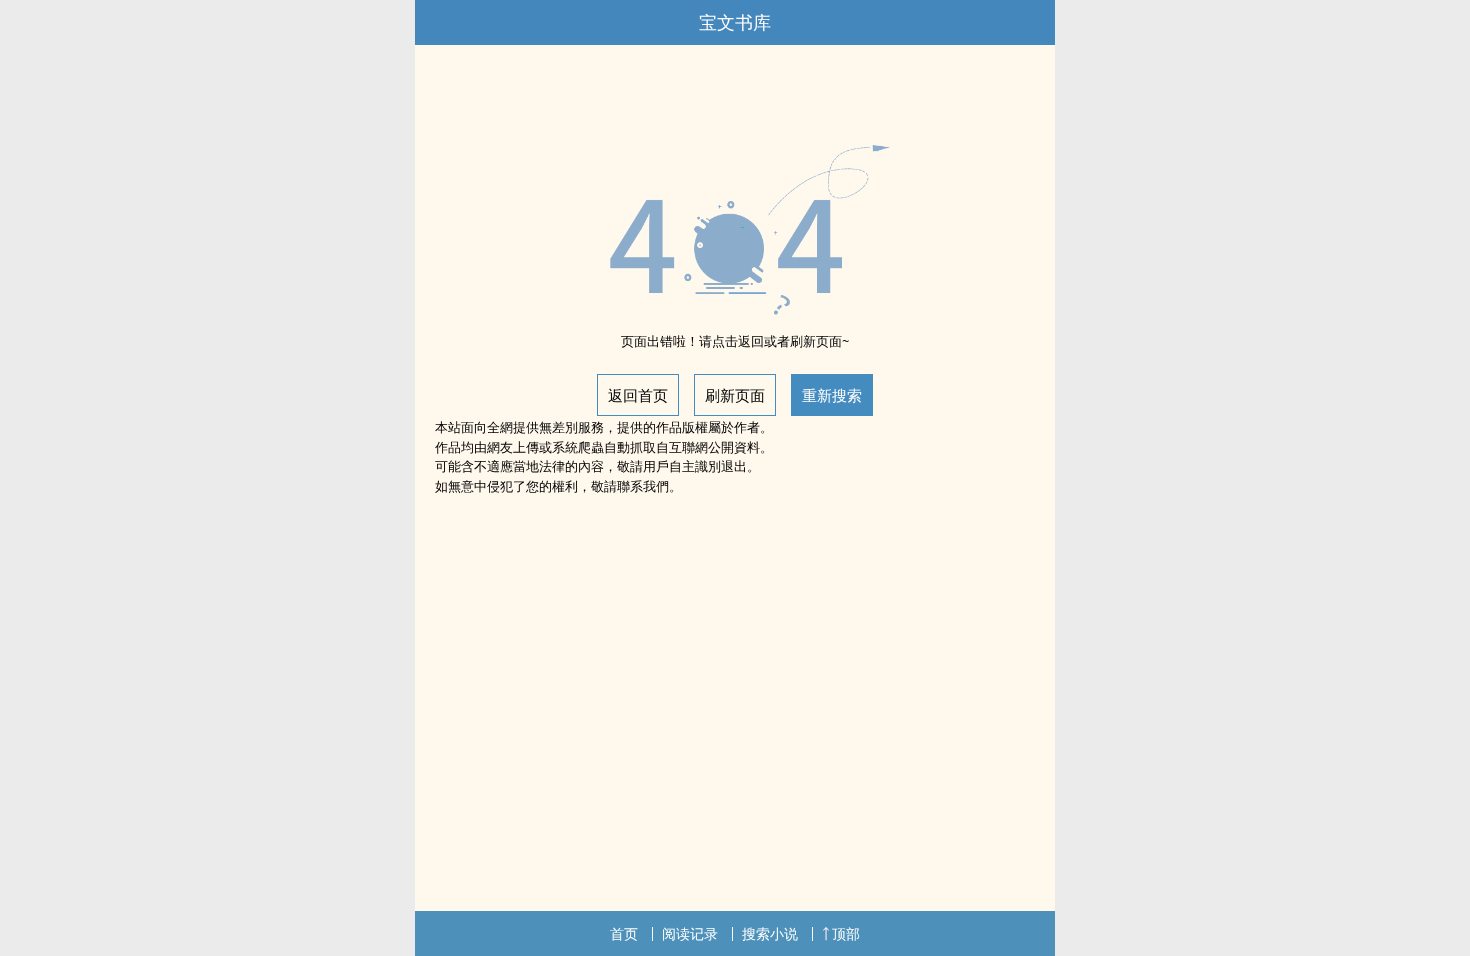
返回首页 (638, 395)
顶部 (846, 933)
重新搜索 (832, 395)
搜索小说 (770, 933)
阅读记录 (690, 933)
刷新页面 (735, 395)
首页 (624, 933)
